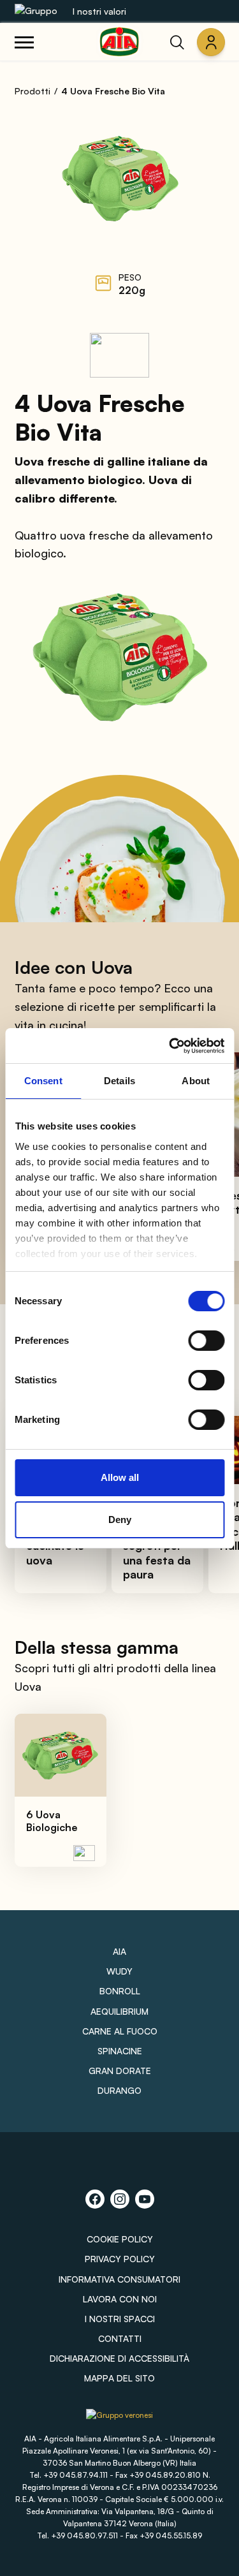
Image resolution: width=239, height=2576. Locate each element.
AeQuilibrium (119, 2011)
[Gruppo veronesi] (119, 2419)
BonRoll (120, 1991)
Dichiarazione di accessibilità (119, 2358)
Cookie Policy (120, 2239)
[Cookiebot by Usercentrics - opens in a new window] (170, 1046)
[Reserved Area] (211, 42)
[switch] (206, 1341)
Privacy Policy (120, 2259)
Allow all (120, 1477)
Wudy (119, 1971)
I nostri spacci (120, 2319)
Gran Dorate (120, 2071)
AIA (119, 1951)
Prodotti (33, 91)
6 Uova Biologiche (52, 1821)
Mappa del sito (119, 2378)
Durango (119, 2090)
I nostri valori (99, 11)
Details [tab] (119, 1081)
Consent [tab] (43, 1081)
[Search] (177, 42)
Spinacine (120, 2051)
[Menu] (24, 42)
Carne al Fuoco (120, 2031)
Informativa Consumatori (119, 2279)
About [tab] (196, 1081)
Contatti (120, 2338)
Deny (120, 1520)
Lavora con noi (120, 2299)
